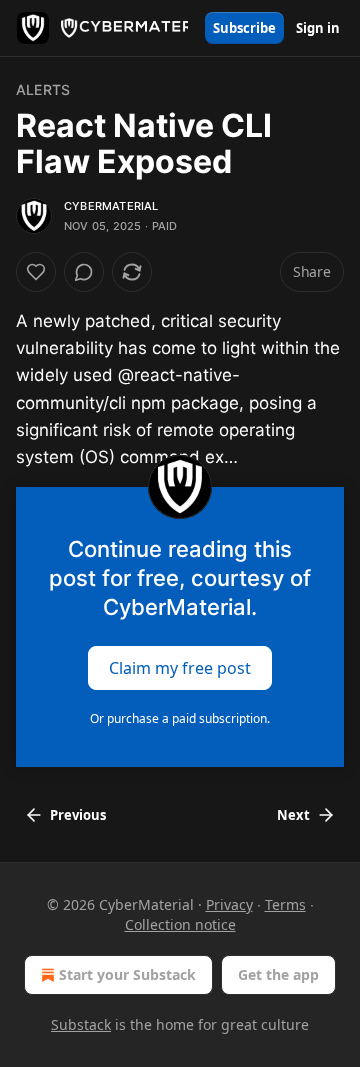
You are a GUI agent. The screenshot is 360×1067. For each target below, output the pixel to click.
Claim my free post (180, 668)
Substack (81, 1024)
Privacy (229, 904)
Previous (78, 815)
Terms (285, 904)
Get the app (278, 974)
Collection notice (180, 924)
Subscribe (244, 28)
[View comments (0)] (84, 272)
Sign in (318, 28)
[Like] (36, 272)
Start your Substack (127, 974)
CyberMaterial (111, 206)
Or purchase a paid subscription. (180, 718)
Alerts (43, 89)
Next (293, 815)
